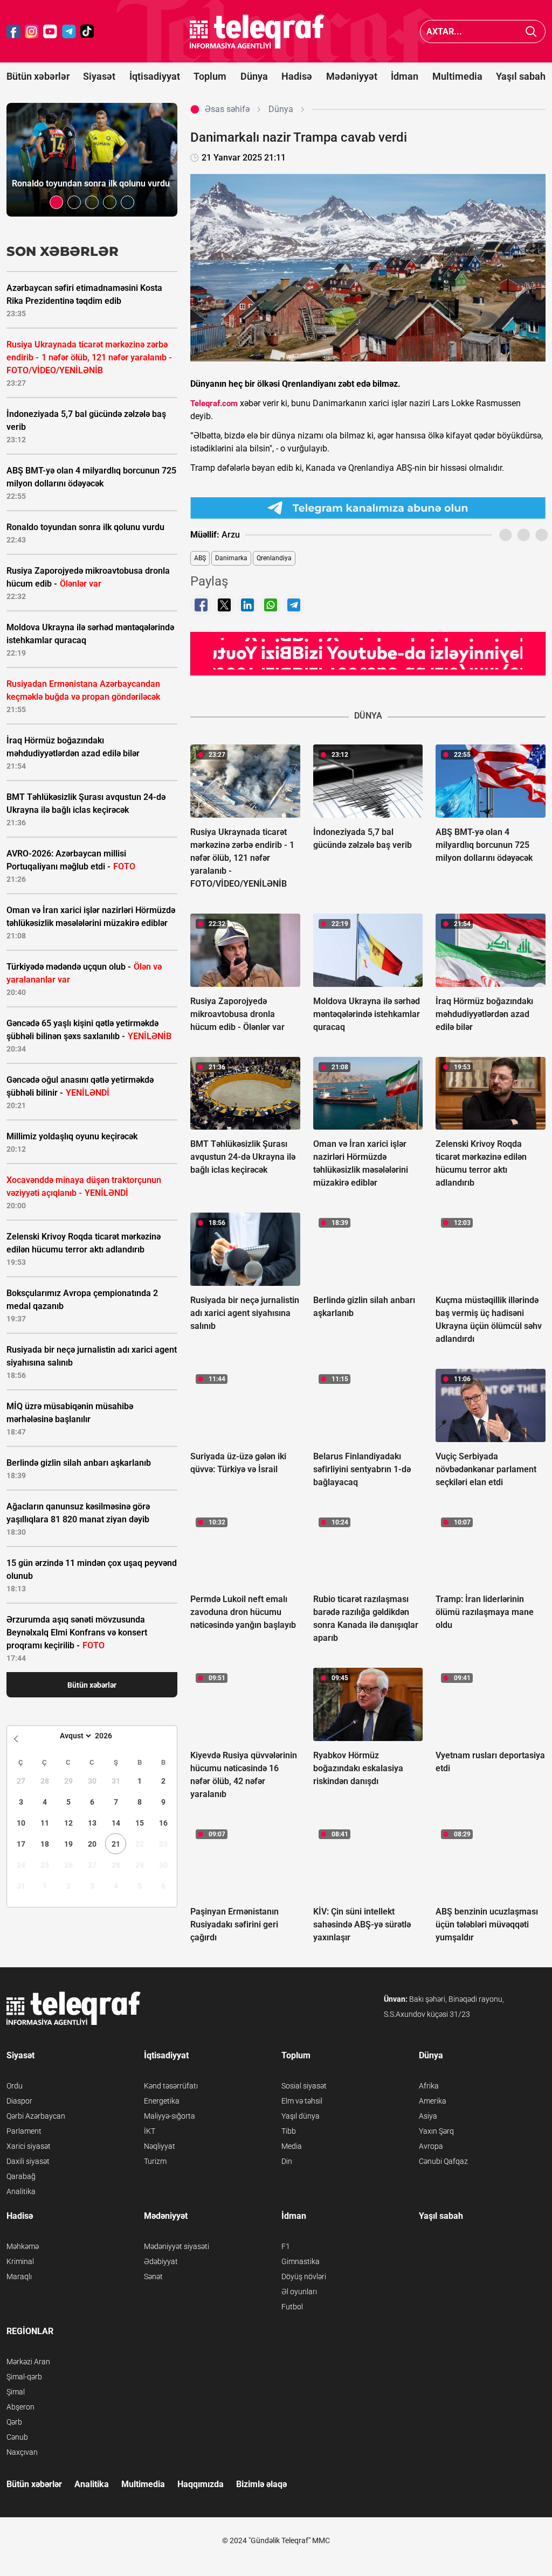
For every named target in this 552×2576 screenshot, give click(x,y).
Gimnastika (301, 2261)
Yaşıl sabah (521, 76)
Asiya (428, 2116)
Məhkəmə (23, 2246)
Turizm (155, 2161)
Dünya (254, 76)
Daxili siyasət (28, 2161)
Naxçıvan (22, 2452)
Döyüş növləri (304, 2276)
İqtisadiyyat (155, 76)
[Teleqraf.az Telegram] (69, 32)
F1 (286, 2246)
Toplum (210, 76)
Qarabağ (21, 2176)
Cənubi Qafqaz (443, 2161)
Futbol (292, 2307)
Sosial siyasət (304, 2086)
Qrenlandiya (274, 558)
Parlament (24, 2131)
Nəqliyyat (160, 2146)
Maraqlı (19, 2276)
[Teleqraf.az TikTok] (87, 32)
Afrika (429, 2086)
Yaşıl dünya (301, 2116)
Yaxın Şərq (436, 2131)
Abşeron (20, 2407)
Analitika (21, 2191)
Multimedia (457, 76)
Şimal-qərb (24, 2377)
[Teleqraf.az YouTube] (50, 32)
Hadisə (297, 76)
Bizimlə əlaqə (261, 2484)
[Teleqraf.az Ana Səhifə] (257, 32)
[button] (56, 202)
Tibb (289, 2131)
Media (292, 2146)
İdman (405, 76)
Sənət (153, 2276)
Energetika (162, 2101)
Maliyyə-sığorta (170, 2116)
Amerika (433, 2101)
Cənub (17, 2437)
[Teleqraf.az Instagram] (32, 32)
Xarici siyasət (29, 2146)
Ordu (15, 2086)
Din (287, 2161)
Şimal (16, 2392)
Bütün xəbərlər (38, 76)
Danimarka (231, 558)
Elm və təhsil (302, 2101)
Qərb (14, 2422)
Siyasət (99, 76)
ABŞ (200, 558)
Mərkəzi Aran (28, 2362)
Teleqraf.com (214, 403)
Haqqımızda (201, 2484)
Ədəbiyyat (161, 2261)
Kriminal (20, 2261)
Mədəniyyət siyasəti (177, 2246)
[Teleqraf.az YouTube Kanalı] (368, 653)
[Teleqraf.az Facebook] (13, 32)
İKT (150, 2131)
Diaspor (19, 2101)
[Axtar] (531, 32)
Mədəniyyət (352, 76)
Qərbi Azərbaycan (36, 2116)
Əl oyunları (299, 2292)
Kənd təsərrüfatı (171, 2086)
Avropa (431, 2146)
